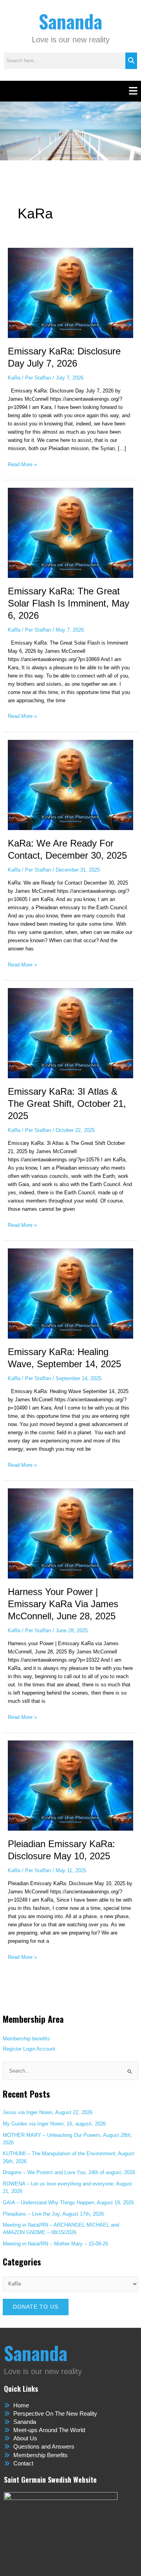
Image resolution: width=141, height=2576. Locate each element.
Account (46, 2049)
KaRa (14, 378)
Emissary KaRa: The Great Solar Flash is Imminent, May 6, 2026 (69, 603)
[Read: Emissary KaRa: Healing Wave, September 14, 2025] (71, 1293)
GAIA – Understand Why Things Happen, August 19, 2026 (68, 2203)
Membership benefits (26, 2039)
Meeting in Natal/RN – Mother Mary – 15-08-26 (55, 2244)
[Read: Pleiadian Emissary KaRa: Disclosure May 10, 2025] (71, 1785)
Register (12, 2049)
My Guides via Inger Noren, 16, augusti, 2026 (54, 2124)
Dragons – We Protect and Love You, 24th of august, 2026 (69, 2172)
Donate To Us (36, 2307)
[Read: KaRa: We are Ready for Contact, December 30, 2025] (71, 784)
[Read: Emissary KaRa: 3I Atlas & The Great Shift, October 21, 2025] (71, 1033)
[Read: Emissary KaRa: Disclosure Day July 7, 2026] (71, 292)
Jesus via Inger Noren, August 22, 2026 (48, 2112)
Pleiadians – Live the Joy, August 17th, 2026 (53, 2214)
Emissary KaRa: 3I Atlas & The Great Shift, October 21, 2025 (67, 1104)
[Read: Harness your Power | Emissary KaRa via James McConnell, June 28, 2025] (71, 1533)
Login (29, 2049)
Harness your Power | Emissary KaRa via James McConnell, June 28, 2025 (63, 1604)
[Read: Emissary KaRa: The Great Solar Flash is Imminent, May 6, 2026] (71, 532)
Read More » (22, 464)
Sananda (70, 21)
